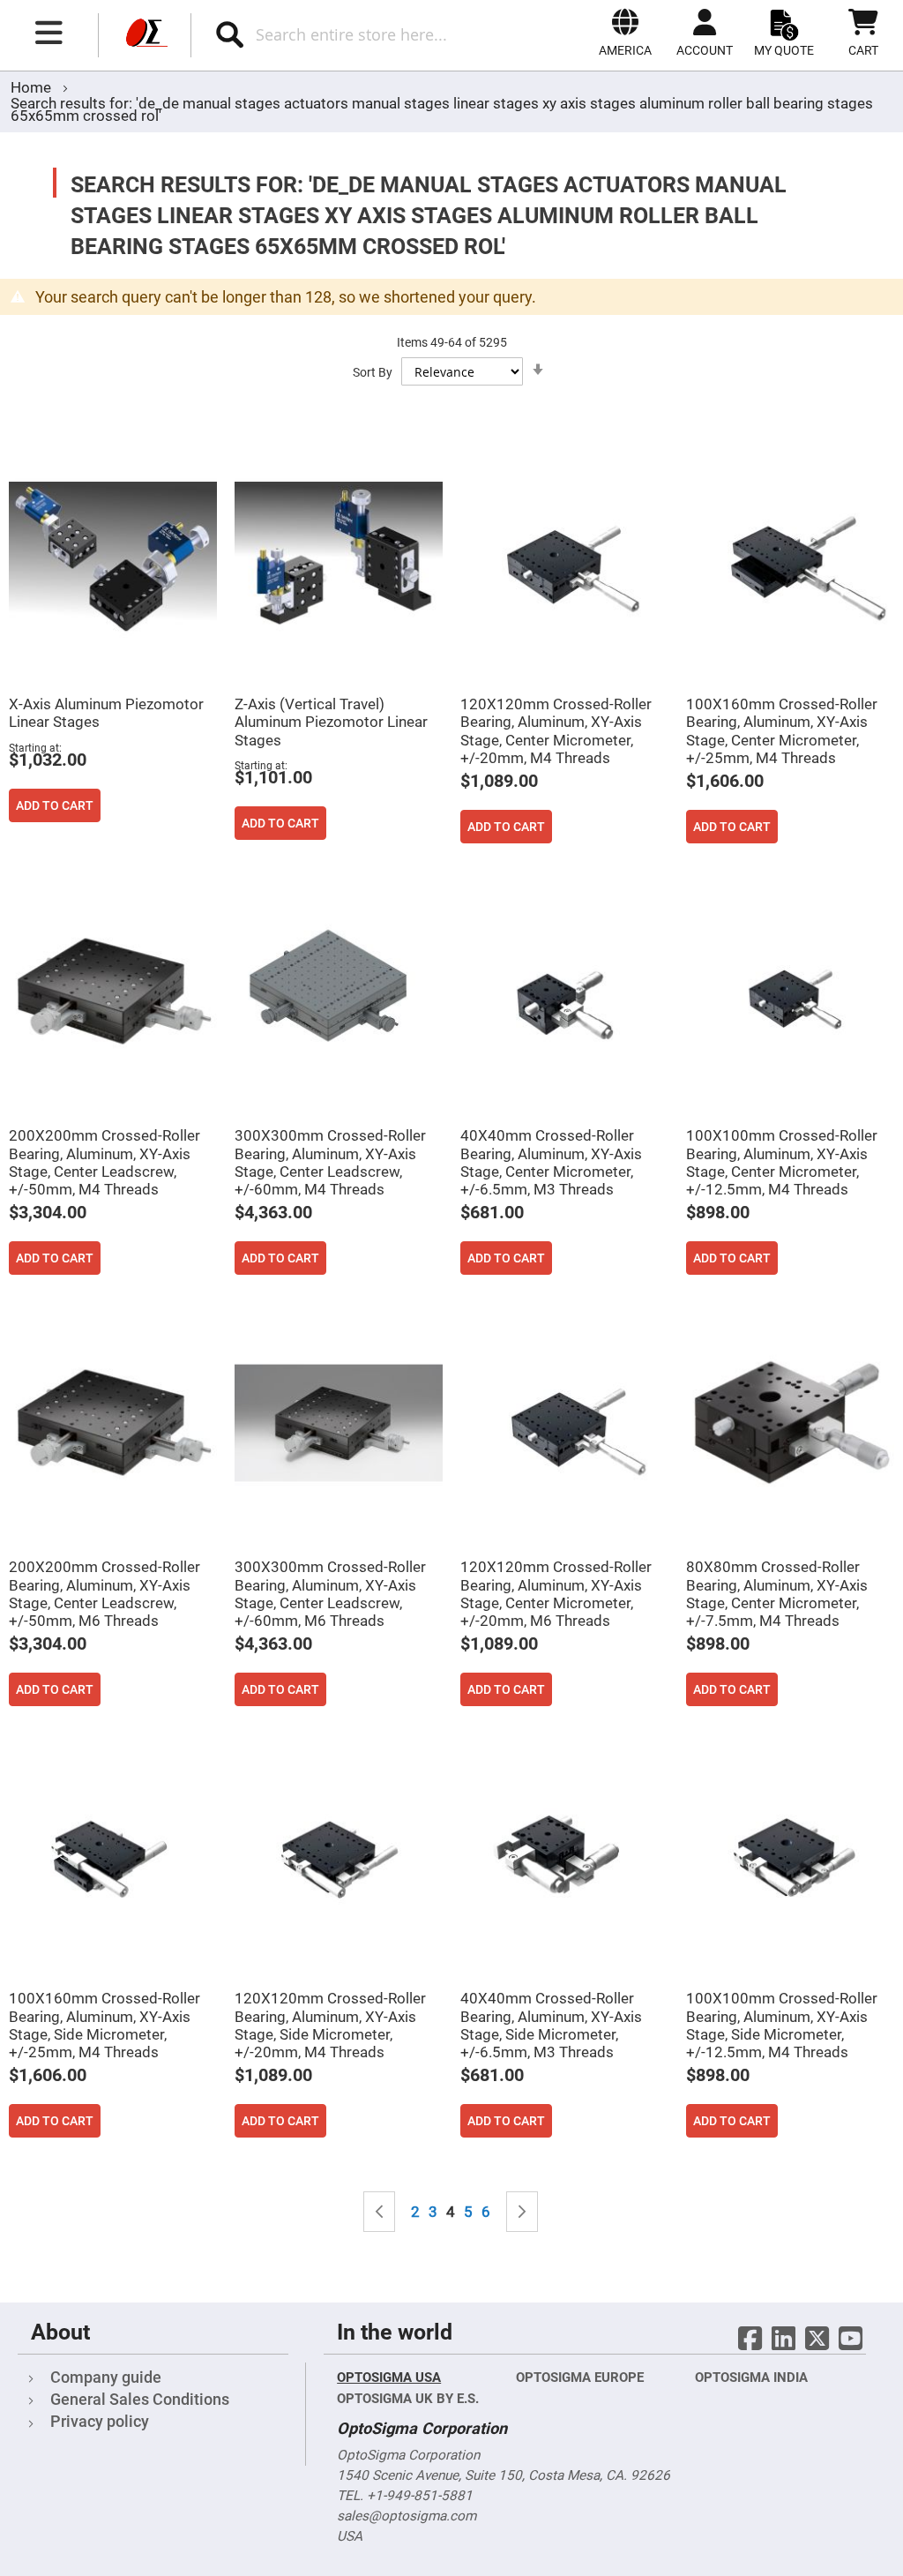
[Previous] (379, 2212)
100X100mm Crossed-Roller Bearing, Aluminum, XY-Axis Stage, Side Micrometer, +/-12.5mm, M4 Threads (782, 2025)
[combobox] (369, 34)
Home (33, 87)
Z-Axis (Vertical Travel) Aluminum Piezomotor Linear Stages (331, 722)
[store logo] (145, 35)
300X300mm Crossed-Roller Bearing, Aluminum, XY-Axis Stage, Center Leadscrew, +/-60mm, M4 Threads (330, 1162)
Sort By (373, 372)
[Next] (522, 2212)
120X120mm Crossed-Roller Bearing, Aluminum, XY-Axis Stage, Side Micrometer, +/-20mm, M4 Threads (330, 2025)
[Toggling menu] (49, 33)
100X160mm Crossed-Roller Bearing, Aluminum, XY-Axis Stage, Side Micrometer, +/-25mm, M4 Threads (104, 2025)
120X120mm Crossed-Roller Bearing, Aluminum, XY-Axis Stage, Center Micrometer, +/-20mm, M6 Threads (556, 1593)
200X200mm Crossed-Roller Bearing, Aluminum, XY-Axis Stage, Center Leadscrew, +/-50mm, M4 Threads (104, 1162)
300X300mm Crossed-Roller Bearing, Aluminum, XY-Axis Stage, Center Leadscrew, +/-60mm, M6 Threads (330, 1593)
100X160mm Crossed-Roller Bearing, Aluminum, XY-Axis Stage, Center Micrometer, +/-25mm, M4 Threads (782, 730)
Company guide (106, 2377)
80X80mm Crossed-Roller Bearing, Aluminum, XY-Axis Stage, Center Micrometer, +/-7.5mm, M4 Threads (777, 1593)
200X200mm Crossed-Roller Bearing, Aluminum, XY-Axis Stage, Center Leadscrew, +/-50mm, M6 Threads (104, 1593)
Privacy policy (100, 2421)
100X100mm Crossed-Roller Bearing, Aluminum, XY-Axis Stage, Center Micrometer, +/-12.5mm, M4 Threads (782, 1162)
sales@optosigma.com (407, 2516)
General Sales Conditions (140, 2399)
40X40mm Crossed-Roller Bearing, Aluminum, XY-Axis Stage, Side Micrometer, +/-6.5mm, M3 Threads (551, 2025)
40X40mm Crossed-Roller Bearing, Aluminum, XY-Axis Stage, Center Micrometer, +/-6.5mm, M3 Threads (551, 1162)
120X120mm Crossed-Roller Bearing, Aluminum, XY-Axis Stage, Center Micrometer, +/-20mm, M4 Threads (556, 730)
